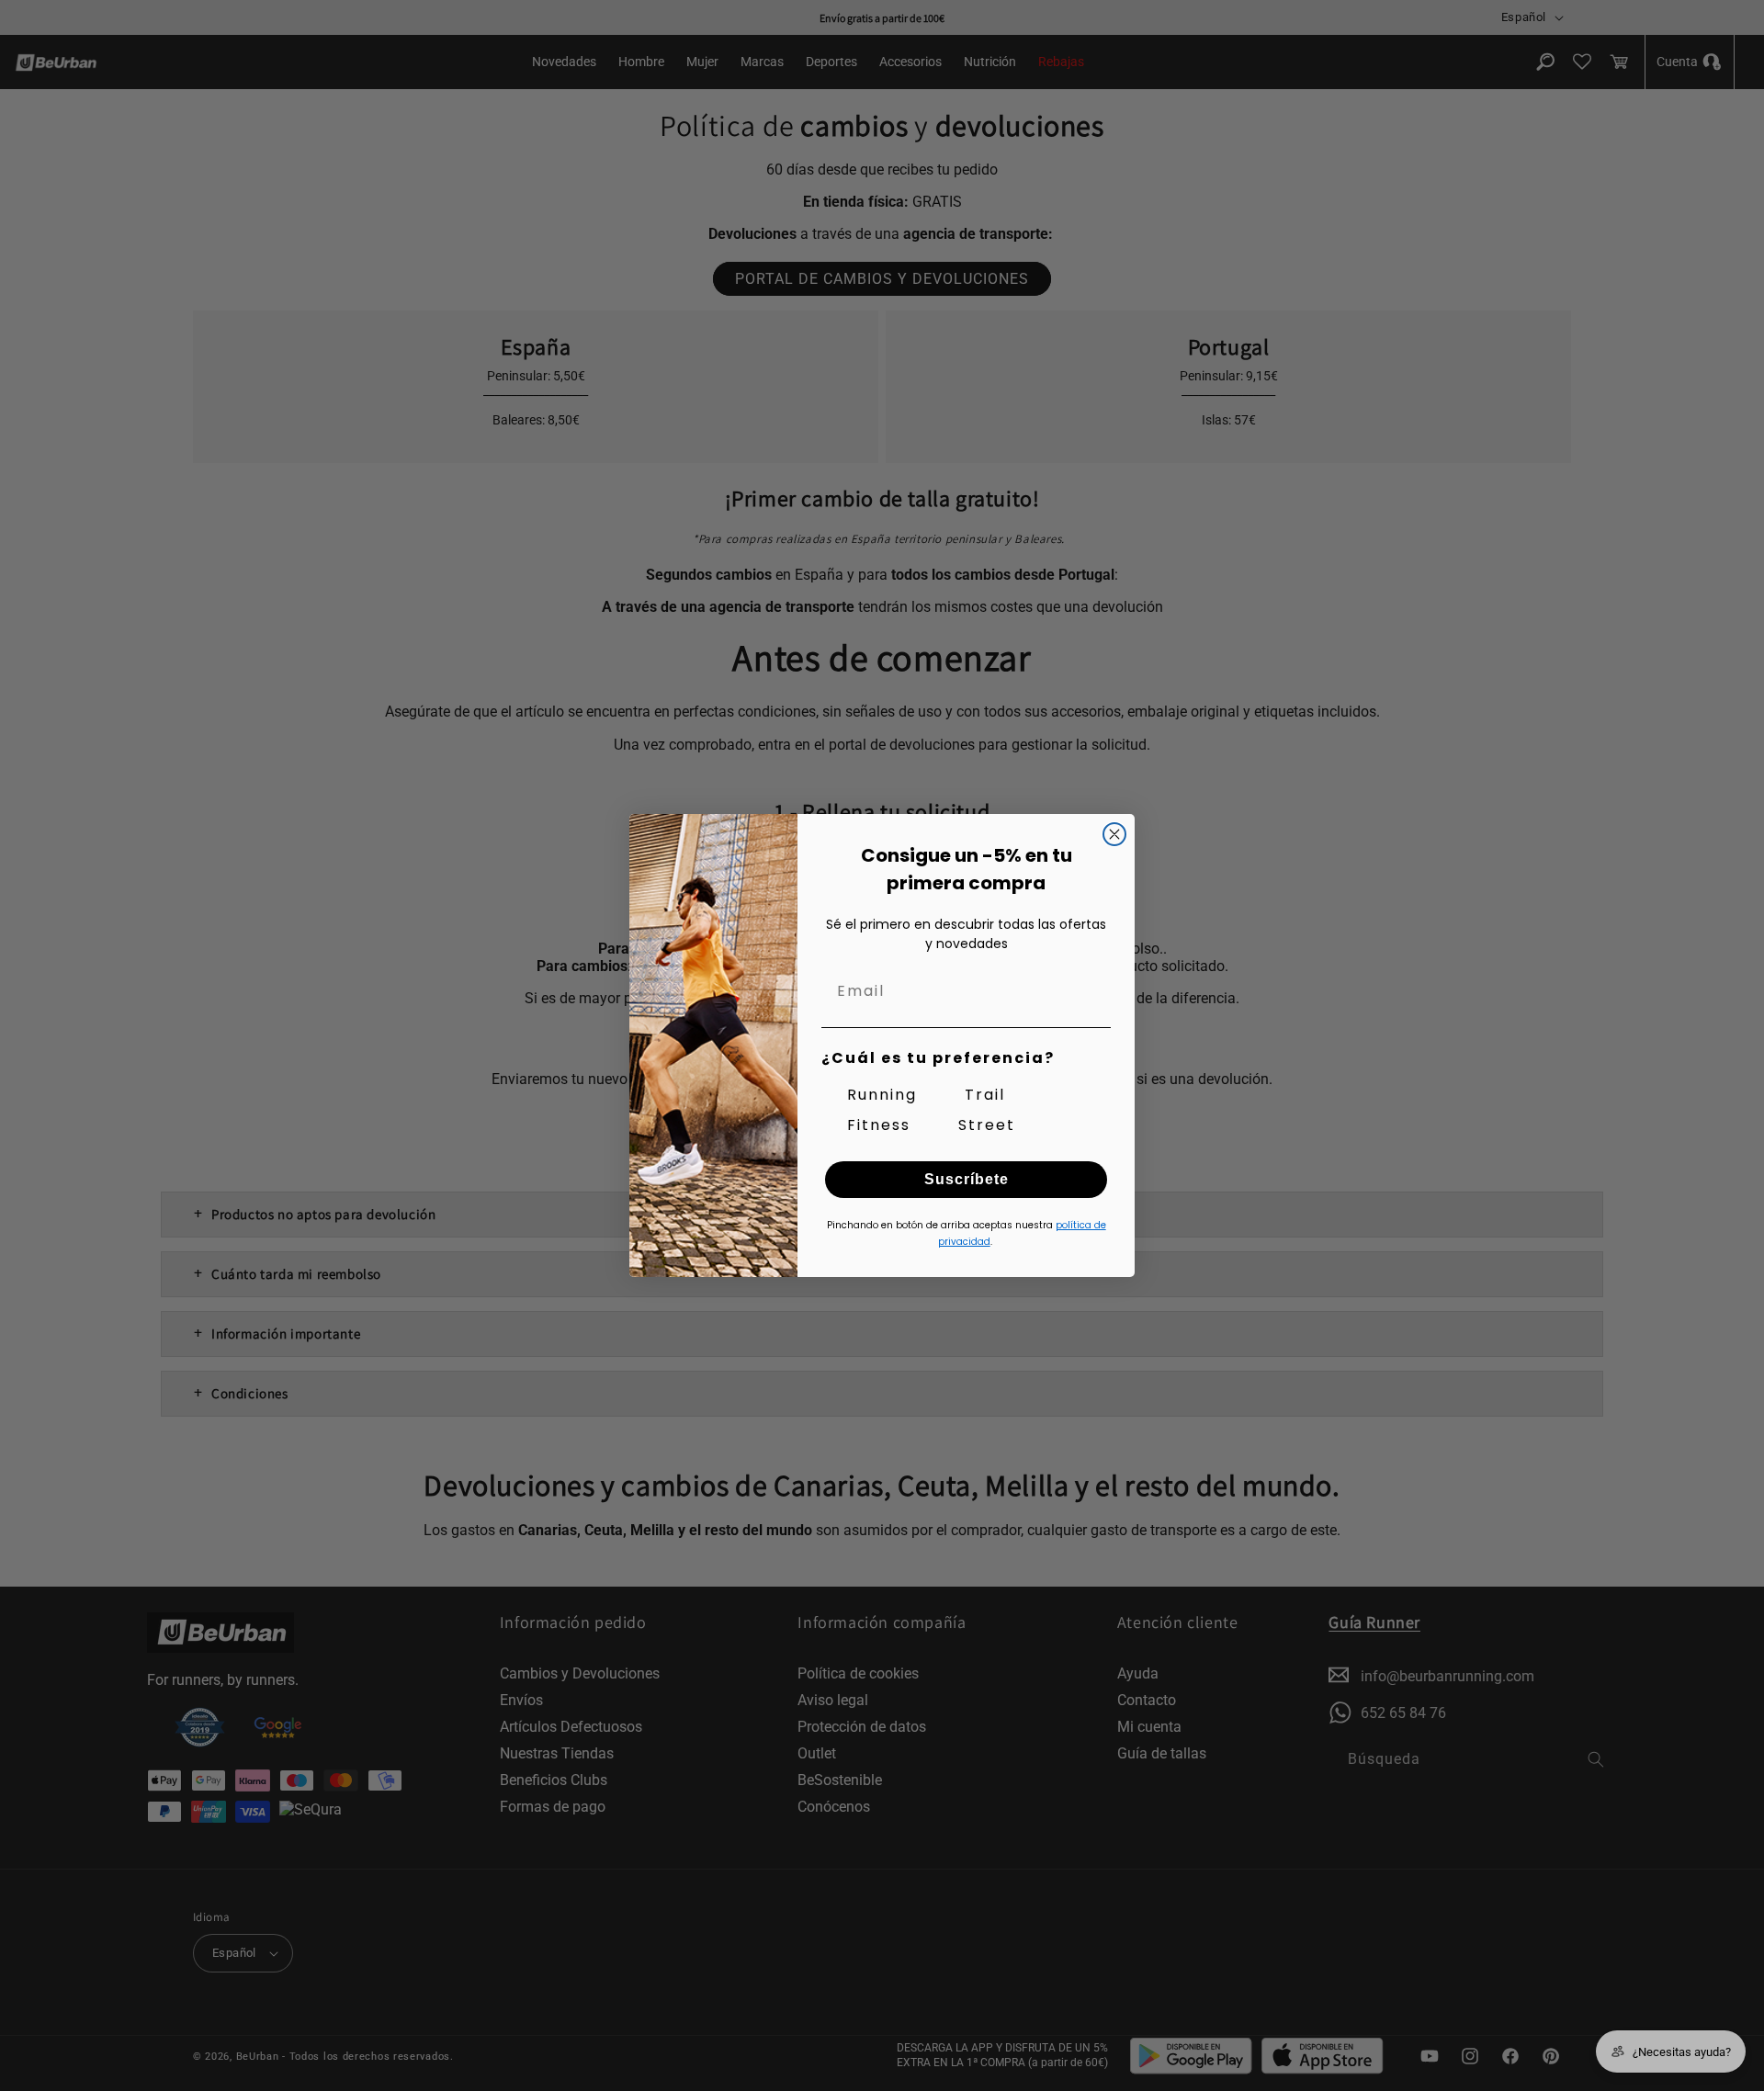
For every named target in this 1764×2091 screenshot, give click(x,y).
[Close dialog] (1114, 834)
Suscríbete (967, 1179)
